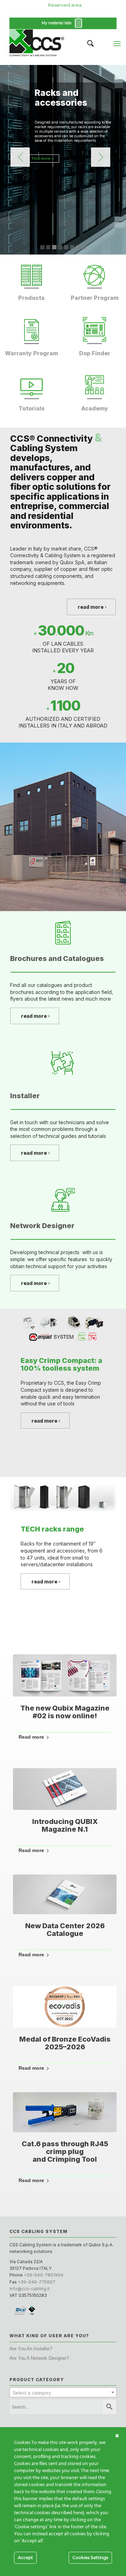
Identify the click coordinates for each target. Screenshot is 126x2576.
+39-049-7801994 (44, 2275)
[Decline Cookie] (117, 2436)
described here (67, 2513)
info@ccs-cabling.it (30, 2289)
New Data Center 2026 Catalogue (65, 1930)
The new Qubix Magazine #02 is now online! (65, 1712)
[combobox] (63, 2392)
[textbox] (63, 2393)
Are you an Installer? (31, 2349)
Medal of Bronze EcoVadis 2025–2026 (65, 2043)
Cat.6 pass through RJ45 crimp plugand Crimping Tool (65, 2152)
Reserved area (65, 5)
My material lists (58, 23)
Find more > (43, 158)
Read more (31, 1737)
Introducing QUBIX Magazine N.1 (65, 1825)
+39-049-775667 (37, 2282)
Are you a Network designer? (39, 2358)
